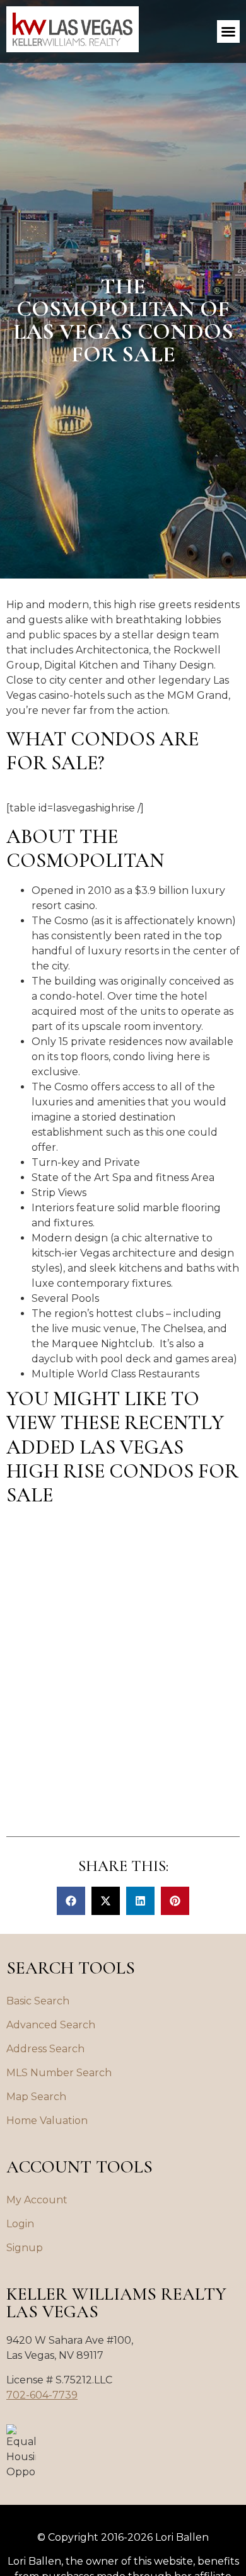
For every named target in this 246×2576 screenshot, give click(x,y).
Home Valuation (47, 2121)
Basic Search (38, 2001)
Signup (25, 2248)
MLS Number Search (59, 2073)
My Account (37, 2200)
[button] (228, 31)
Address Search (45, 2049)
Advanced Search (51, 2025)
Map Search (36, 2097)
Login (20, 2224)
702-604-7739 (42, 2395)
